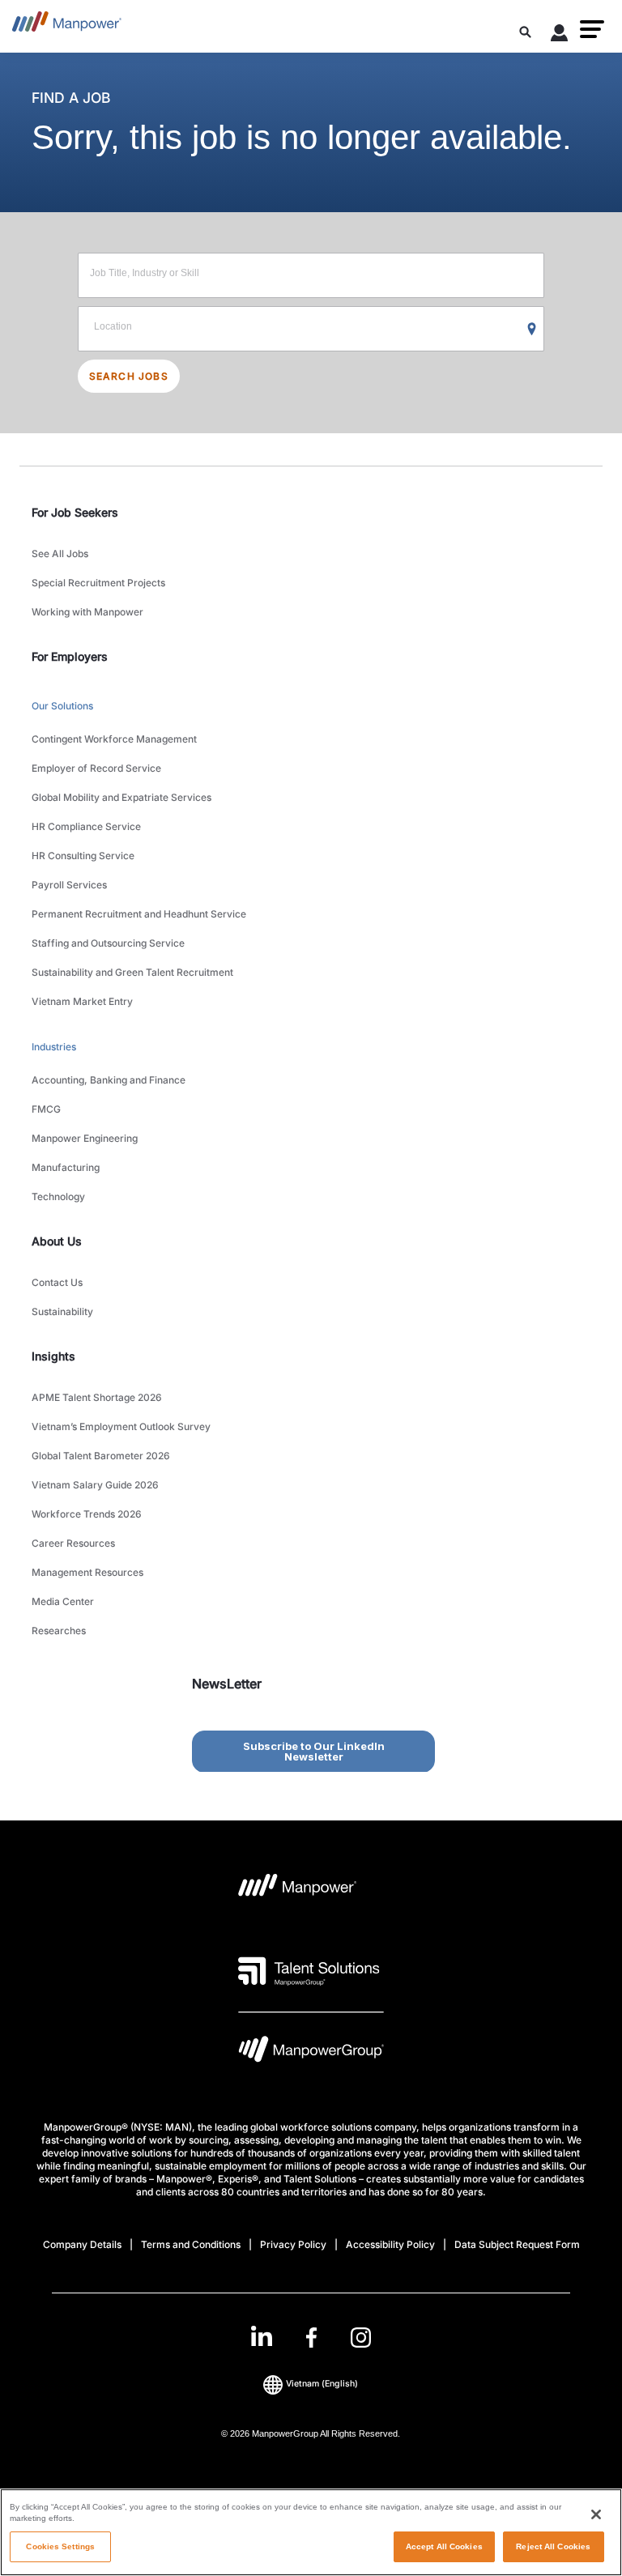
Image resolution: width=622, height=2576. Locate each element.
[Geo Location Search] (532, 330)
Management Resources (87, 1572)
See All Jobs (60, 554)
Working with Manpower (87, 612)
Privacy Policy (293, 2244)
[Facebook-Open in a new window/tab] (311, 2338)
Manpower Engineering (85, 1138)
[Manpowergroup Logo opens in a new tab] (311, 2053)
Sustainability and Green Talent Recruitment (132, 972)
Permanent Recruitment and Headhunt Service (139, 914)
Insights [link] (53, 1356)
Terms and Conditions (191, 2244)
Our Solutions (62, 706)
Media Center (63, 1601)
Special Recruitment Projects (98, 583)
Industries (54, 1047)
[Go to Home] (67, 26)
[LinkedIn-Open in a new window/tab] (262, 2336)
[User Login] (560, 36)
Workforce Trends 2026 (87, 1514)
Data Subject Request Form (517, 2244)
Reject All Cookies (553, 2546)
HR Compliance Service (86, 826)
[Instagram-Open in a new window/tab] (361, 2338)
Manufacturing (66, 1167)
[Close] (596, 2514)
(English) (322, 2384)
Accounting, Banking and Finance (109, 1080)
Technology (58, 1196)
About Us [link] (57, 1241)
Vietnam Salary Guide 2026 (95, 1485)
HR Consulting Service (83, 856)
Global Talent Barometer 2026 (101, 1456)
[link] (311, 2338)
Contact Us (57, 1282)
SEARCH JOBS (129, 376)
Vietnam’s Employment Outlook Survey (121, 1426)
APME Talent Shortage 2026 (97, 1397)
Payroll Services (69, 885)
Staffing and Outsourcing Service (108, 943)
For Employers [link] (70, 656)
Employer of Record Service (96, 768)
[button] (592, 29)
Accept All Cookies (444, 2546)
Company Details (82, 2244)
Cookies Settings (60, 2546)
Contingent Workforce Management (114, 739)
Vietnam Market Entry (82, 1001)
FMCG (46, 1109)
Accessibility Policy (390, 2244)
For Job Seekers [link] (75, 512)
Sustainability (62, 1311)
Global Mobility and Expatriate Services (121, 797)
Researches (59, 1631)
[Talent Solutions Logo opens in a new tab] (309, 1971)
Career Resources (73, 1543)
